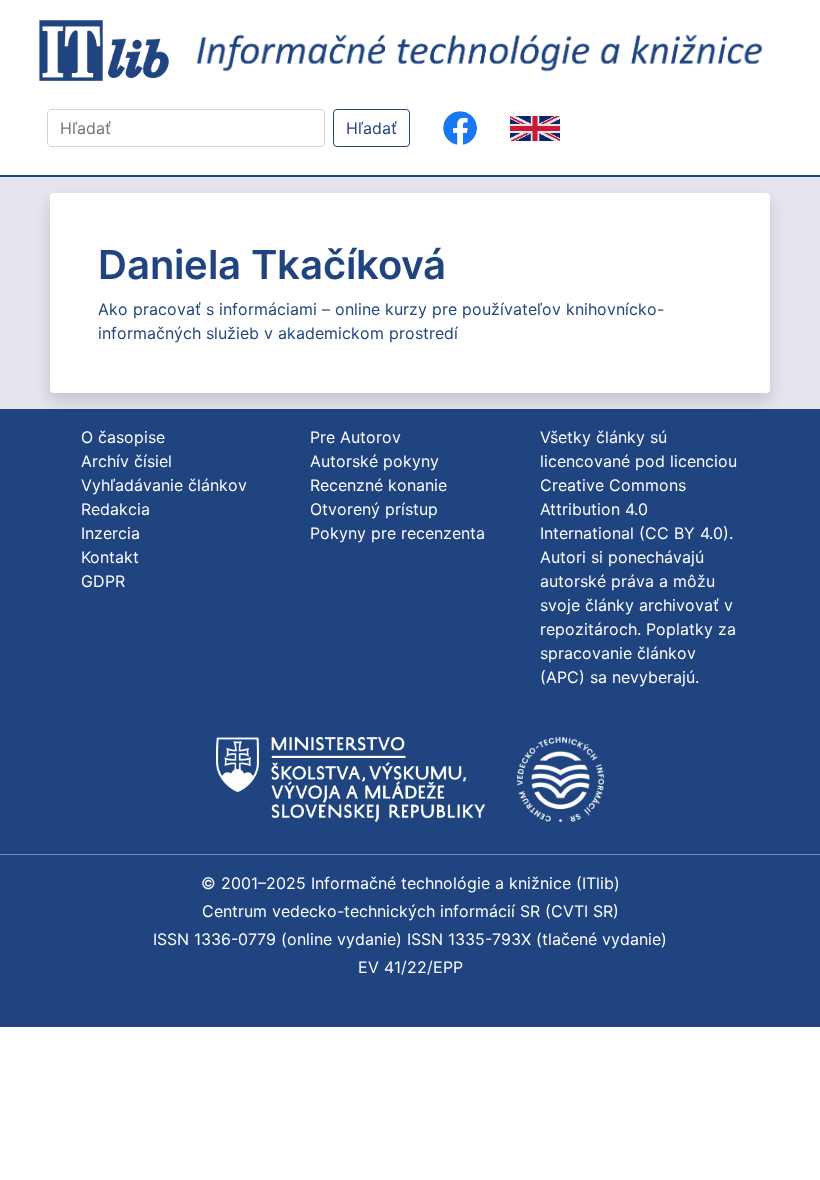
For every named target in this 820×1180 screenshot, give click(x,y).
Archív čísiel (126, 461)
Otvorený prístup (374, 509)
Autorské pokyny (374, 461)
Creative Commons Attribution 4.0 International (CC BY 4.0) (634, 509)
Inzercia (110, 533)
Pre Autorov (355, 437)
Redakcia (115, 509)
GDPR (103, 581)
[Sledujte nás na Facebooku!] (460, 128)
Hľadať (371, 128)
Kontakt (110, 557)
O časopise (123, 437)
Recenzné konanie (378, 485)
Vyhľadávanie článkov (164, 485)
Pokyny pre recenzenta (397, 533)
